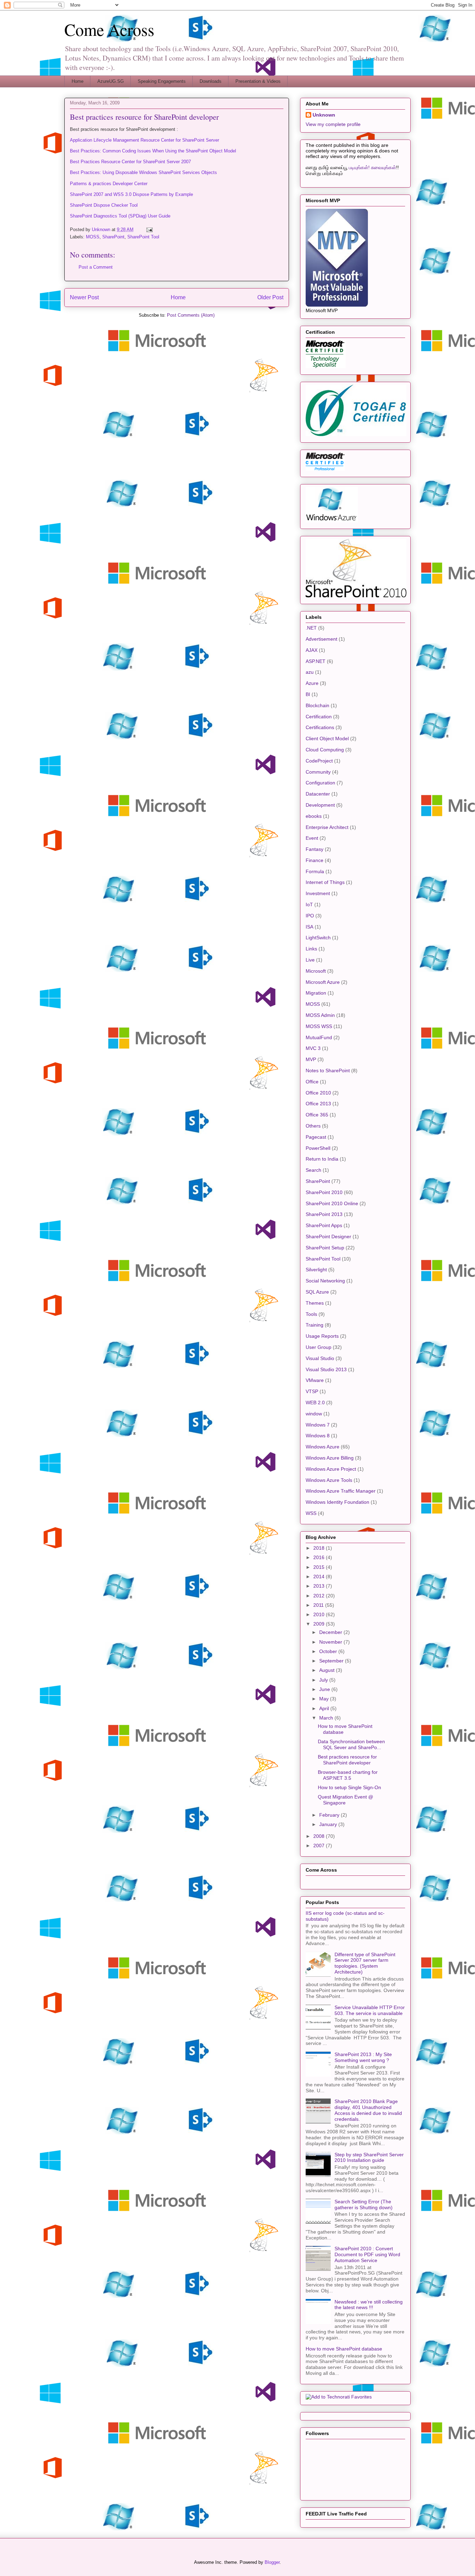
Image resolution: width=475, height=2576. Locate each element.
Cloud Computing (325, 750)
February (330, 1815)
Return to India (322, 1159)
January (329, 1824)
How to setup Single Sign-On (349, 1787)
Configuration (320, 783)
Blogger (272, 2562)
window (314, 1414)
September (332, 1661)
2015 (320, 1567)
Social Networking (325, 1281)
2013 (320, 1586)
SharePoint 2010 (324, 1192)
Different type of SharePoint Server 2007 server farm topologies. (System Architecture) (365, 1963)
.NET (311, 628)
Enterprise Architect (327, 827)
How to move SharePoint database (344, 2349)
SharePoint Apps (324, 1225)
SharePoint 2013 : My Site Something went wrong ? (363, 2057)
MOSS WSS (319, 1026)
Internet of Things (325, 882)
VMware (315, 1380)
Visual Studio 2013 (326, 1369)
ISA (309, 927)
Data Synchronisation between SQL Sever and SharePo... (351, 1744)
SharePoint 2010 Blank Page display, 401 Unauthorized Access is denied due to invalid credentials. (368, 2110)
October (329, 1651)
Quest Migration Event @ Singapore (345, 1800)
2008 (320, 1836)
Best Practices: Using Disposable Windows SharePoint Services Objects (143, 172)
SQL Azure (317, 1292)
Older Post (270, 297)
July (324, 1680)
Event (312, 838)
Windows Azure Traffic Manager (341, 1491)
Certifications (320, 727)
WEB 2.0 (315, 1402)
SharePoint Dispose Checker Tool (104, 205)
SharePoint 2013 (324, 1214)
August (328, 1670)
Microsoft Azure (323, 982)
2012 (320, 1596)
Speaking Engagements (162, 81)
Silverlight (316, 1270)
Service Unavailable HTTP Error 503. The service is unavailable (370, 2010)
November (331, 1642)
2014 (320, 1577)
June (325, 1689)
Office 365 (317, 1115)
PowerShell (318, 1148)
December (331, 1632)
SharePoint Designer (328, 1236)
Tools (311, 1314)
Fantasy (315, 849)
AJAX (312, 650)
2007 (320, 1846)
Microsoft (316, 971)
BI (308, 694)
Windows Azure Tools (329, 1480)
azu (310, 672)
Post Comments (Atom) (191, 315)
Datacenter (318, 794)
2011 (319, 1605)
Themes (315, 1303)
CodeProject (319, 761)
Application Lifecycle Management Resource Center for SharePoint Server (144, 140)
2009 (320, 1624)
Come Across (109, 29)
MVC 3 (313, 1048)
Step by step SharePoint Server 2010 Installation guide (369, 2158)
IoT (309, 904)
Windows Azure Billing (330, 1458)
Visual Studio (320, 1358)
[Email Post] (149, 230)
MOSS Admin (320, 1015)
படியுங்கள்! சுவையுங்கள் (372, 167)
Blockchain (317, 705)
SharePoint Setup (325, 1248)
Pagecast (316, 1137)
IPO (310, 916)
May (325, 1699)
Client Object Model (327, 738)
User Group (319, 1347)
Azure (312, 683)
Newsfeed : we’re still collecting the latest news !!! (369, 2305)
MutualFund (319, 1037)
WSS (311, 1513)
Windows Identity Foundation (337, 1502)
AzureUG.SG (111, 81)
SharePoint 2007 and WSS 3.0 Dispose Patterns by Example (131, 194)
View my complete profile (333, 124)
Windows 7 (318, 1425)
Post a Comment (96, 267)
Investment (318, 893)
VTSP (312, 1391)
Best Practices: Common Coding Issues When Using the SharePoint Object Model (153, 151)
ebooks (314, 816)
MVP (311, 1059)
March (327, 1718)
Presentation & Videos (258, 81)
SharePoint (113, 237)
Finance (315, 860)
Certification (319, 717)
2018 (320, 1548)
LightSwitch (318, 938)
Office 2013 (318, 1104)
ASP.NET (316, 661)
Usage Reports (322, 1336)
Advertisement (321, 639)
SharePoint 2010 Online (332, 1203)
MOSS (93, 237)
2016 (320, 1557)
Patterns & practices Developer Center (109, 184)
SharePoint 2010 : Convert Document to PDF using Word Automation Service (367, 2254)
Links (311, 949)
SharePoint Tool (143, 237)
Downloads (211, 81)
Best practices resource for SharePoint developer (347, 1760)
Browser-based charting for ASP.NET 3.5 (348, 1775)
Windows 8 (318, 1436)
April (325, 1708)
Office (312, 1082)
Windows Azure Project (331, 1469)
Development (320, 805)
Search (313, 1170)
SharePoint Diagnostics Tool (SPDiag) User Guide (120, 216)
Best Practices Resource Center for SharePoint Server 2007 (130, 162)
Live (310, 960)
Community (318, 772)
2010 (320, 1614)
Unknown (324, 115)
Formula (315, 871)
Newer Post (84, 297)
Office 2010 (318, 1093)
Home (78, 81)
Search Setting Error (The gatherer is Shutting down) (364, 2204)
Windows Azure (323, 1447)
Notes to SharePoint (328, 1070)
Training (315, 1325)
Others (313, 1126)
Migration (316, 993)
